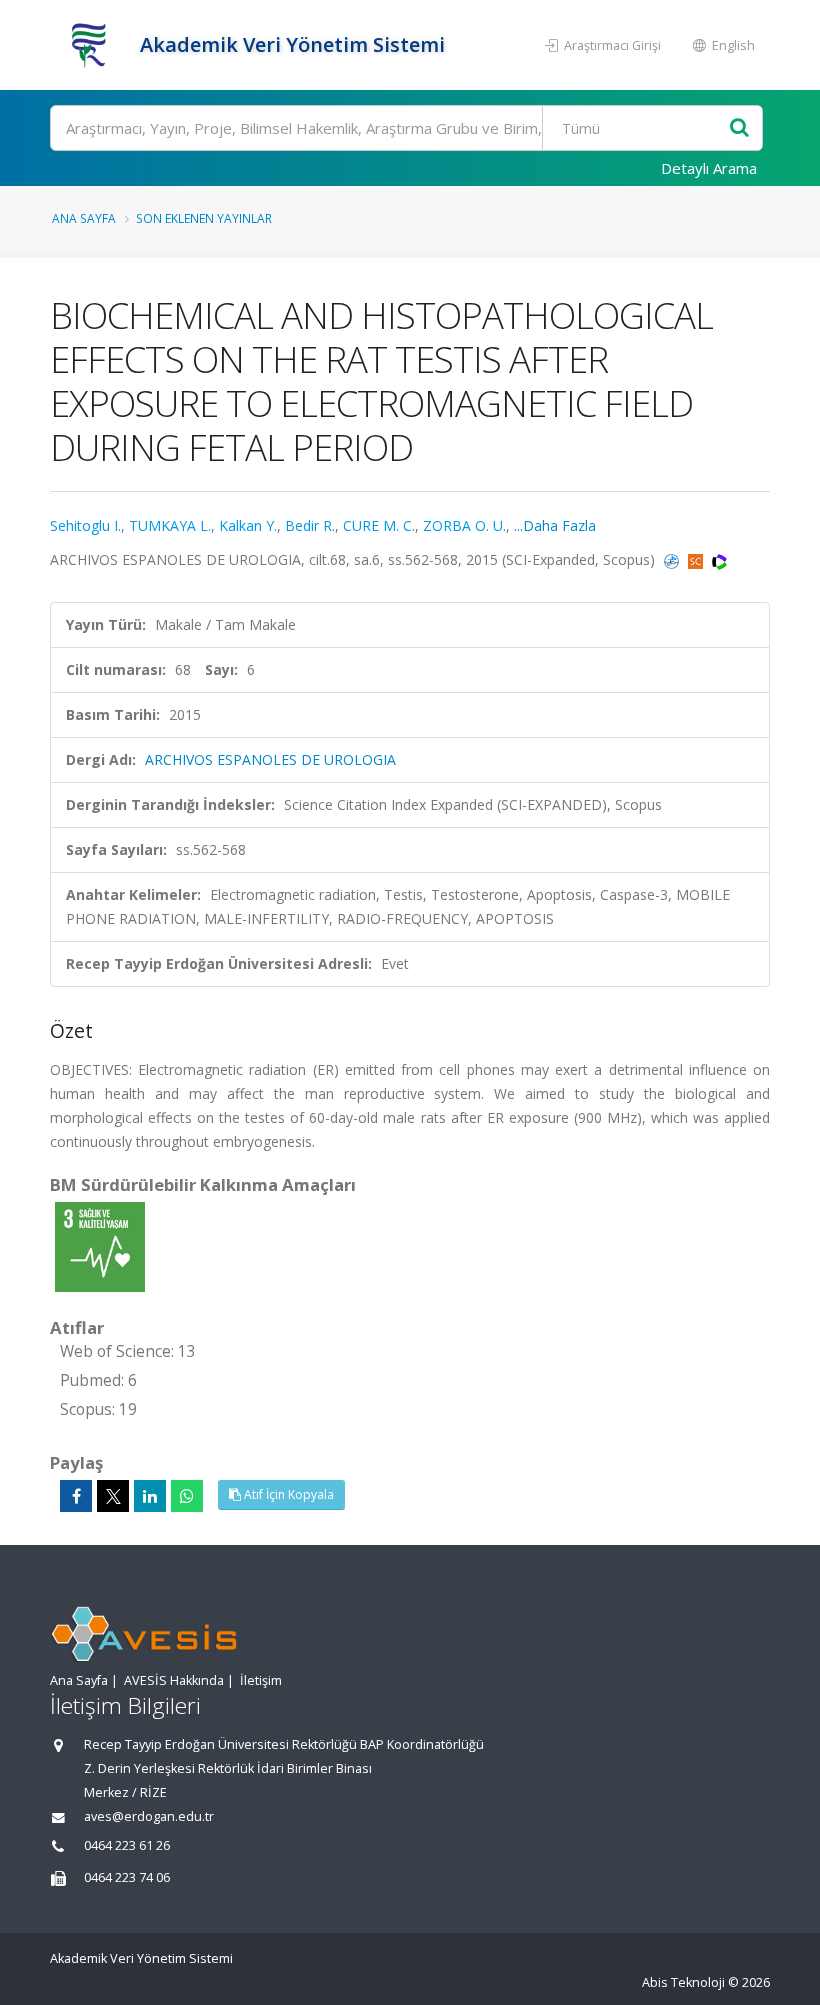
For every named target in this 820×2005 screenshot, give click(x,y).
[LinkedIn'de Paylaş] (150, 1496)
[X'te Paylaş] (113, 1496)
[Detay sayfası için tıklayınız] (100, 1245)
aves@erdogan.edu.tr (149, 1816)
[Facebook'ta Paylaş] (76, 1496)
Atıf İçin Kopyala (287, 1494)
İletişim (261, 1680)
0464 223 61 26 (127, 1845)
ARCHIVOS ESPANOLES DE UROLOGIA (270, 759)
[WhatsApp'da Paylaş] (187, 1496)
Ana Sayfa (84, 218)
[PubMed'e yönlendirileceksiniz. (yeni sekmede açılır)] (673, 559)
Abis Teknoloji (683, 1982)
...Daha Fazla (555, 525)
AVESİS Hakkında (174, 1680)
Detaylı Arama (709, 168)
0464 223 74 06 (127, 1877)
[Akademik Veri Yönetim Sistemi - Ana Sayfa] (92, 45)
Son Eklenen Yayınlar (204, 218)
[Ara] (739, 128)
